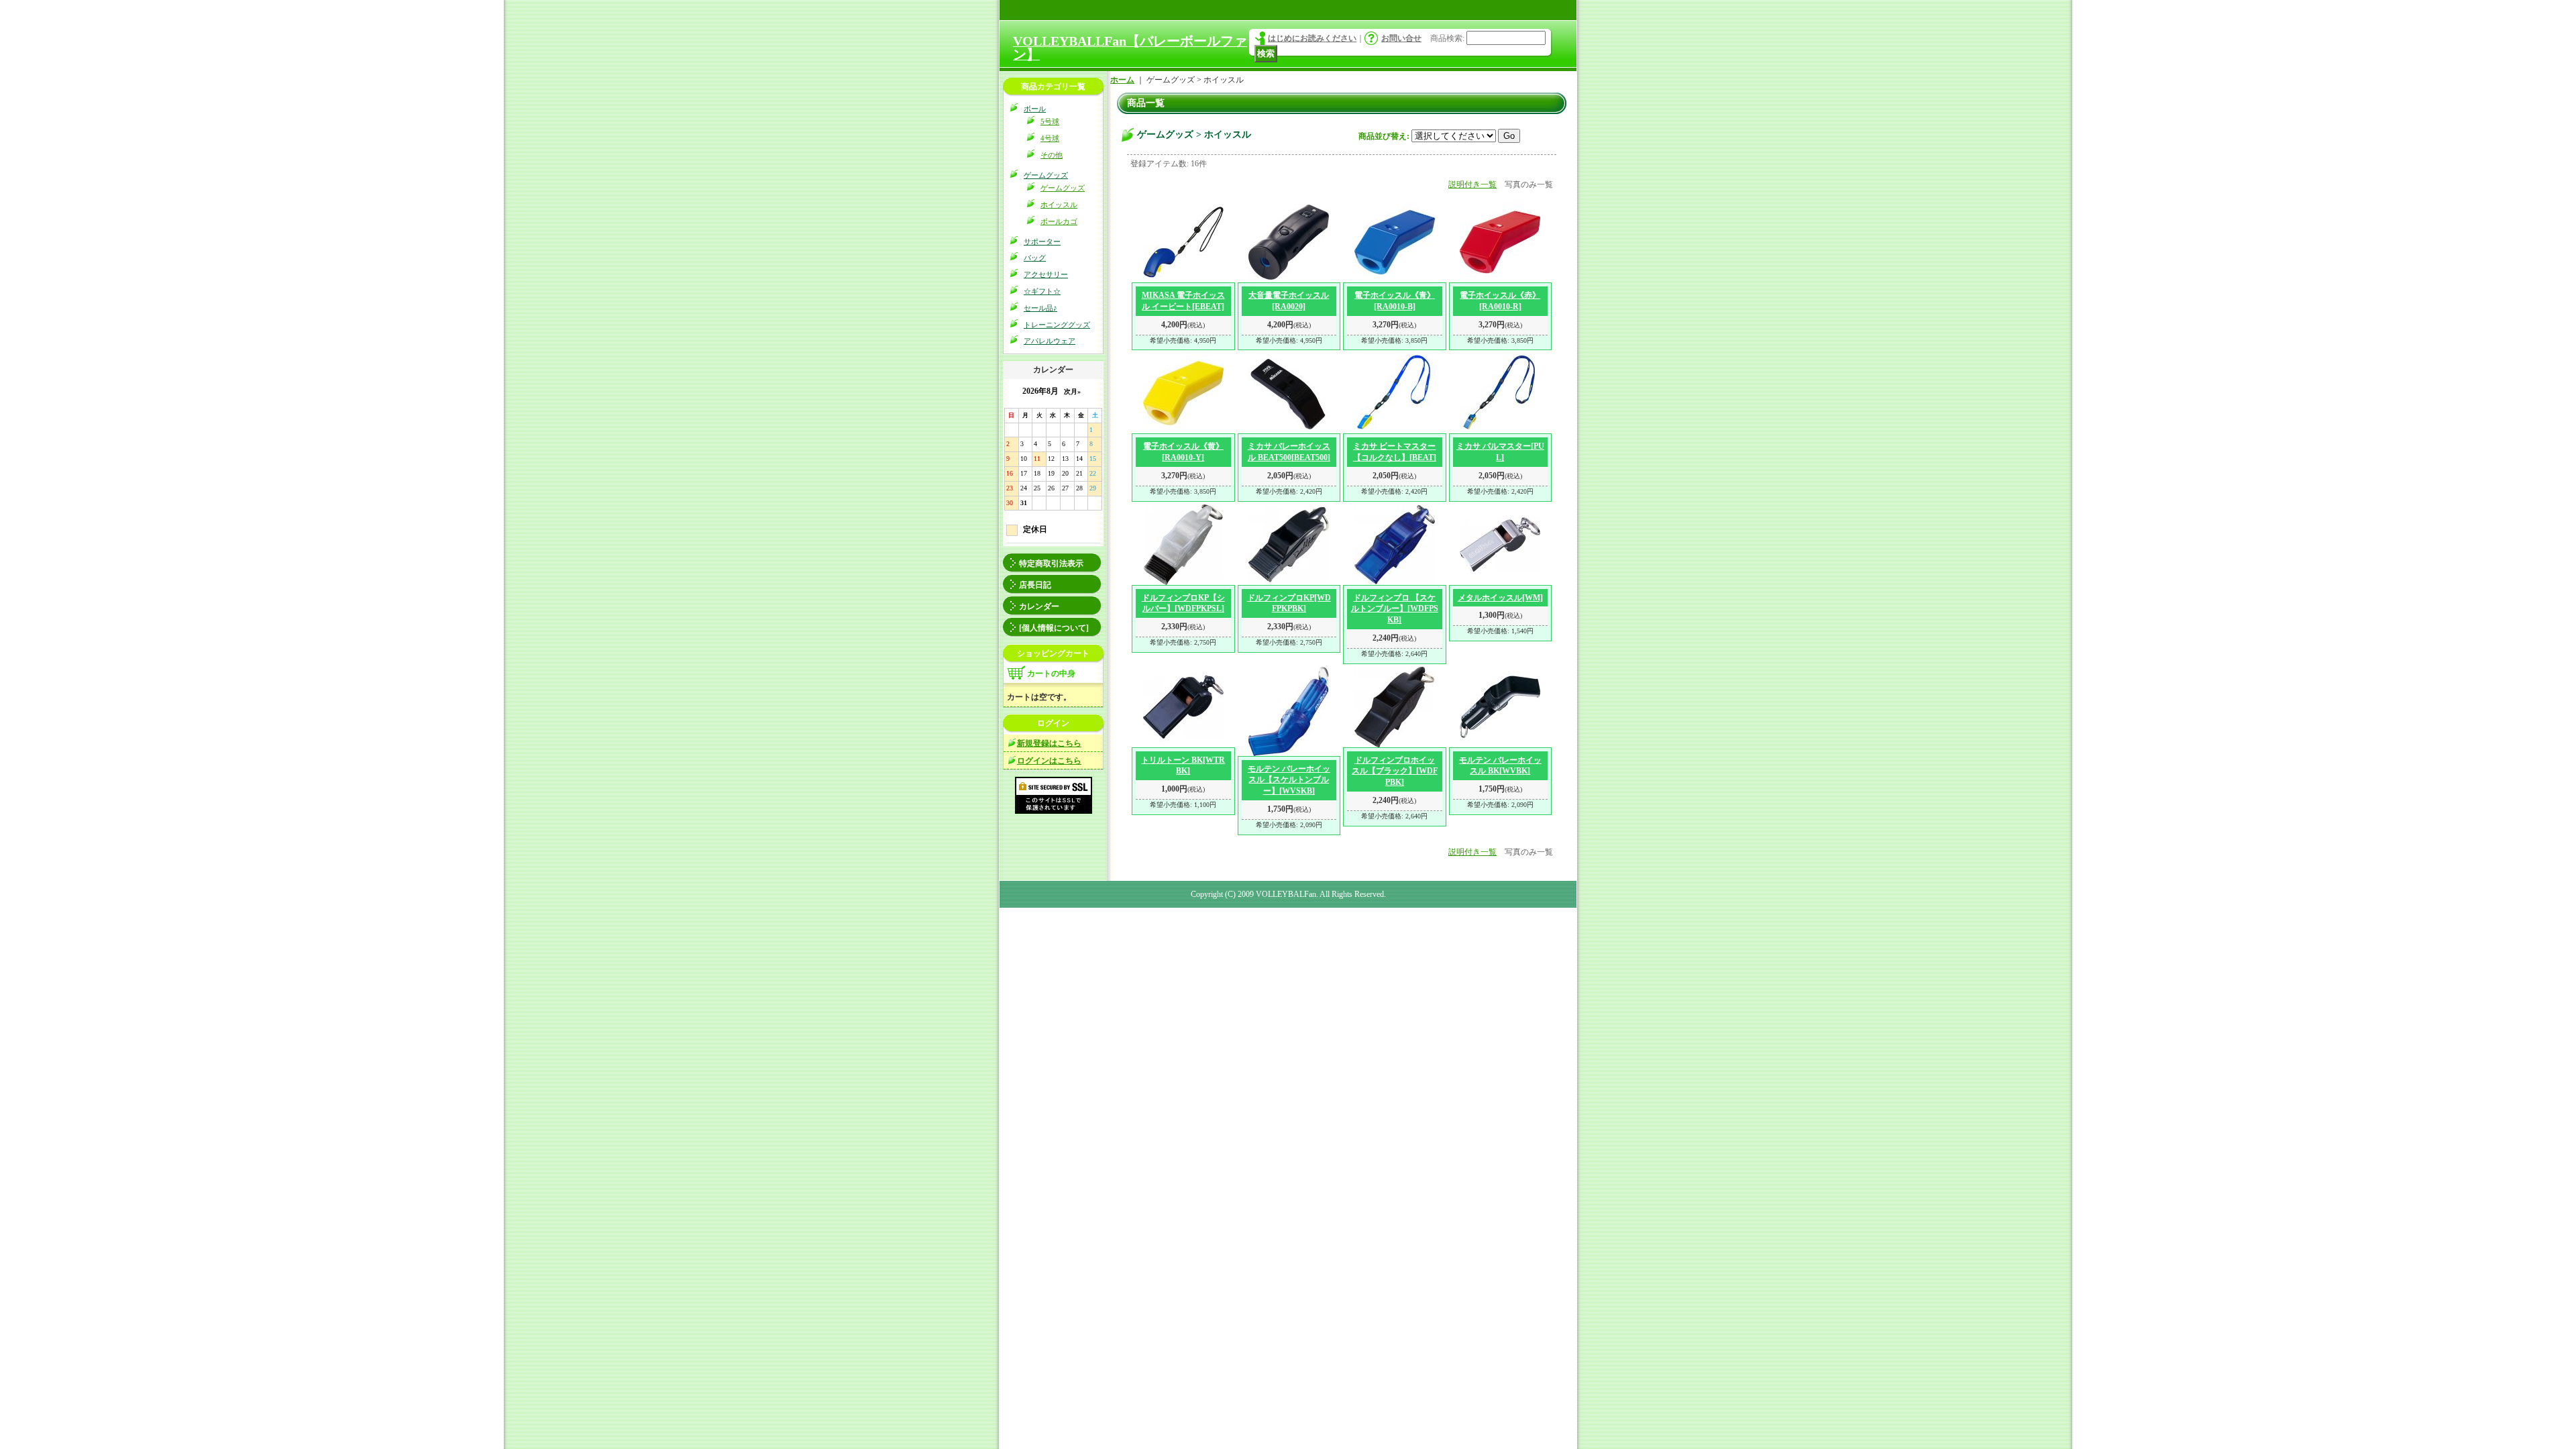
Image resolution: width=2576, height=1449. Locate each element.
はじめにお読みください (1312, 38)
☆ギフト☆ (1042, 291)
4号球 (1050, 138)
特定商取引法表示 (1051, 563)
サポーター (1042, 241)
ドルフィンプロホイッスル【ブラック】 (1395, 771)
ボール (1035, 109)
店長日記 (1035, 585)
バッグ (1035, 258)
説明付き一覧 (1472, 184)
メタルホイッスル (1500, 598)
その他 (1052, 155)
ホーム (1122, 80)
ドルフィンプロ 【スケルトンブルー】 (1395, 609)
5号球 (1050, 121)
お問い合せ (1401, 38)
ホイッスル (1059, 205)
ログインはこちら (1049, 761)
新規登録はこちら (1049, 743)
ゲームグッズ (1046, 175)
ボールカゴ (1059, 221)
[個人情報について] (1054, 628)
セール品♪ (1040, 308)
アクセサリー (1046, 274)
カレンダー (1039, 606)
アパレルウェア (1050, 341)
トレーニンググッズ (1057, 325)
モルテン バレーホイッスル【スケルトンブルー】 (1289, 780)
